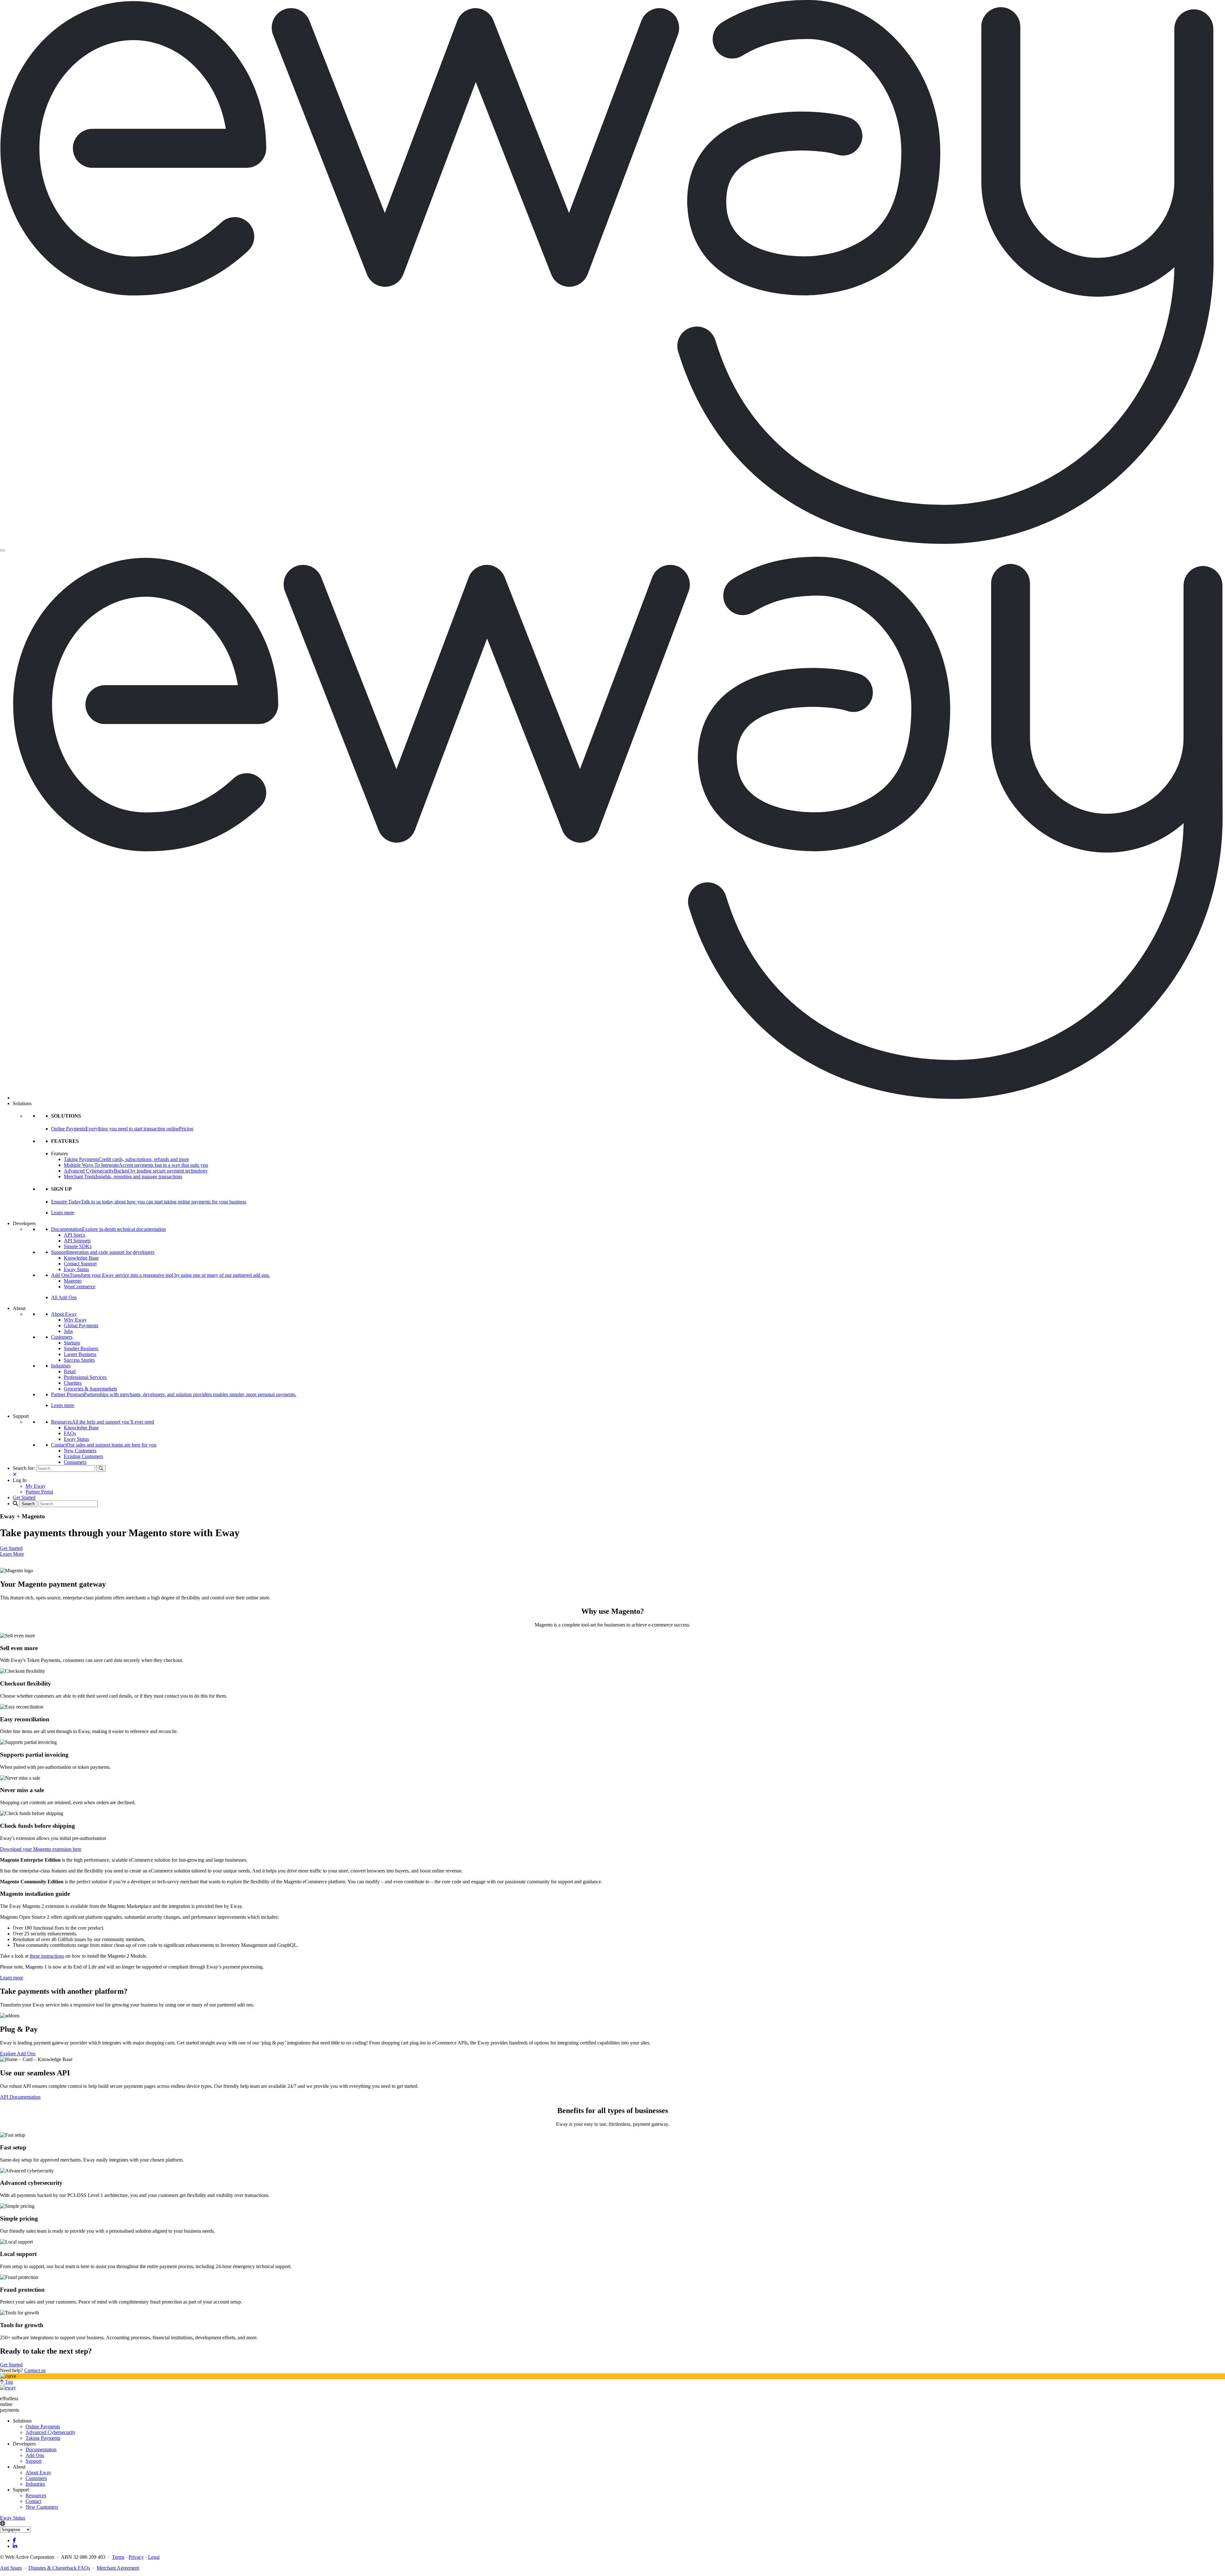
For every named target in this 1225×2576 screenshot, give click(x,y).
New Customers (80, 1451)
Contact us (35, 2370)
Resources (36, 2495)
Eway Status (76, 1269)
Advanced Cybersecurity (51, 2432)
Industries (61, 1366)
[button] (20, 1480)
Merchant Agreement (118, 2568)
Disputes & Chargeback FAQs (59, 2568)
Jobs (68, 1331)
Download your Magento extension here (41, 1849)
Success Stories (79, 1360)
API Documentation (20, 2097)
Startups (72, 1343)
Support (33, 2461)
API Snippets (77, 1241)
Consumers (75, 1462)
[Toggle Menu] (3, 550)
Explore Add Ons (18, 2054)
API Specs (74, 1235)
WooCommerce (80, 1287)
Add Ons (35, 2455)
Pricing (186, 1129)
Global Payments (81, 1325)
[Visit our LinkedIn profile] (15, 2546)
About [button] (19, 1308)
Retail (70, 1371)
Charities (73, 1383)
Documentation (41, 2449)
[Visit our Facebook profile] (14, 2540)
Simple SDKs (78, 1246)
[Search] (101, 1468)
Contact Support (80, 1264)
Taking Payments (43, 2438)
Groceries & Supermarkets (90, 1389)
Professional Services (85, 1377)
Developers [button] (24, 1223)
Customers (62, 1337)
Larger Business (80, 1354)
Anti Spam (11, 2568)
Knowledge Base (81, 1258)
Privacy (136, 2557)
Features (59, 1154)
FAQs (70, 1433)
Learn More (12, 1554)
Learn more (63, 1213)
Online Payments (43, 2427)
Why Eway (75, 1320)
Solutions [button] (22, 1103)
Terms (118, 2557)
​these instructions (47, 1956)
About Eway (64, 1314)
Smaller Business (81, 1348)
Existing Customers (83, 1456)
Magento (73, 1281)
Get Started (11, 1548)
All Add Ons (64, 1297)
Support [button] (21, 1416)
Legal (154, 2557)
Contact (33, 2501)
